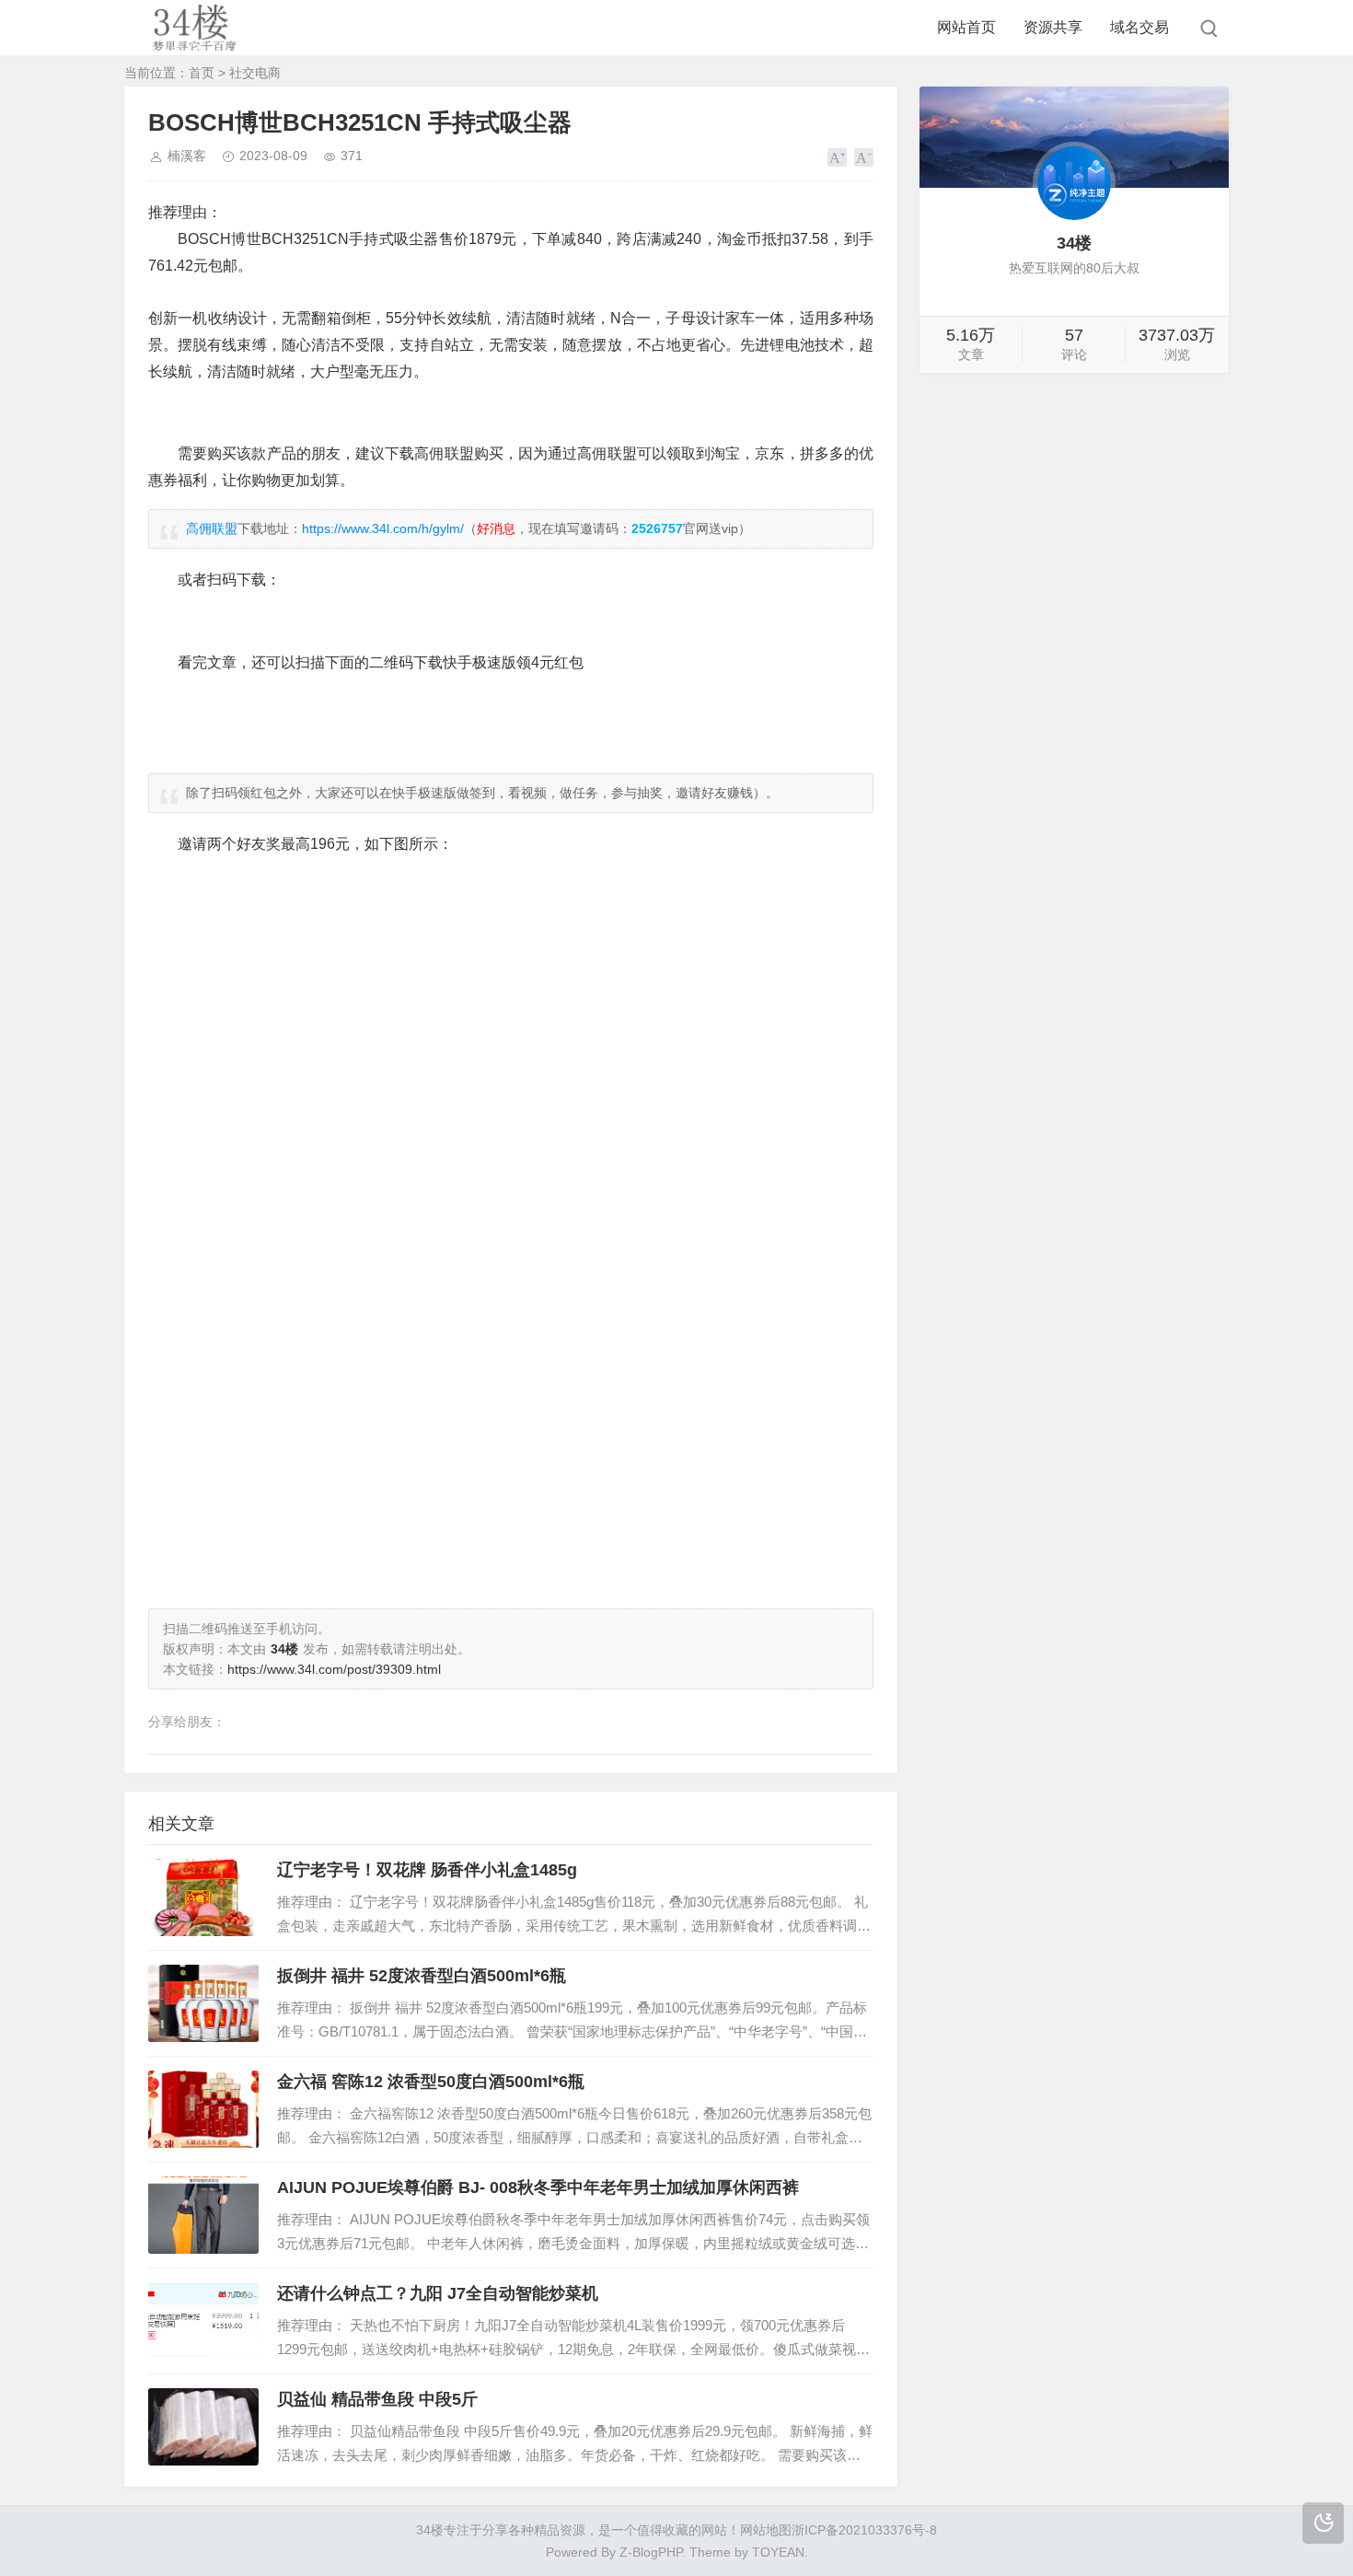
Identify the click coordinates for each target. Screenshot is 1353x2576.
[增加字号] (837, 157)
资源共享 (1053, 27)
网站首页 (966, 27)
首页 (202, 73)
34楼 (430, 2530)
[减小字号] (864, 157)
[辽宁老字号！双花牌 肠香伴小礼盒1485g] (203, 1897)
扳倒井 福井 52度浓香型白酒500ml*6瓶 (422, 1976)
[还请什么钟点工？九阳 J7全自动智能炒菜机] (203, 2321)
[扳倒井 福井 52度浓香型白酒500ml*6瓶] (203, 2003)
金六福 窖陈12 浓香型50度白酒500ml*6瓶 (431, 2082)
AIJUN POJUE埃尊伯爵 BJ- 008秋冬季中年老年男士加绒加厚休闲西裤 (538, 2187)
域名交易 (1139, 27)
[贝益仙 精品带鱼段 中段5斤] (203, 2427)
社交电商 (255, 73)
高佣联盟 (212, 528)
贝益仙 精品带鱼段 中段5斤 (377, 2399)
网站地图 (766, 2530)
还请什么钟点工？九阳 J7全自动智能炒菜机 (438, 2293)
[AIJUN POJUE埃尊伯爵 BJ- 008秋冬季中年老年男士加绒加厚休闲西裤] (203, 2215)
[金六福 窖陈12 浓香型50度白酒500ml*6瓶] (203, 2109)
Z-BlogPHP (651, 2552)
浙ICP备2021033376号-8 (864, 2530)
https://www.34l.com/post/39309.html (334, 1669)
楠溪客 (187, 156)
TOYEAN (778, 2552)
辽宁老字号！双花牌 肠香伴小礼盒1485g (427, 1870)
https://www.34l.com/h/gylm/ (383, 528)
